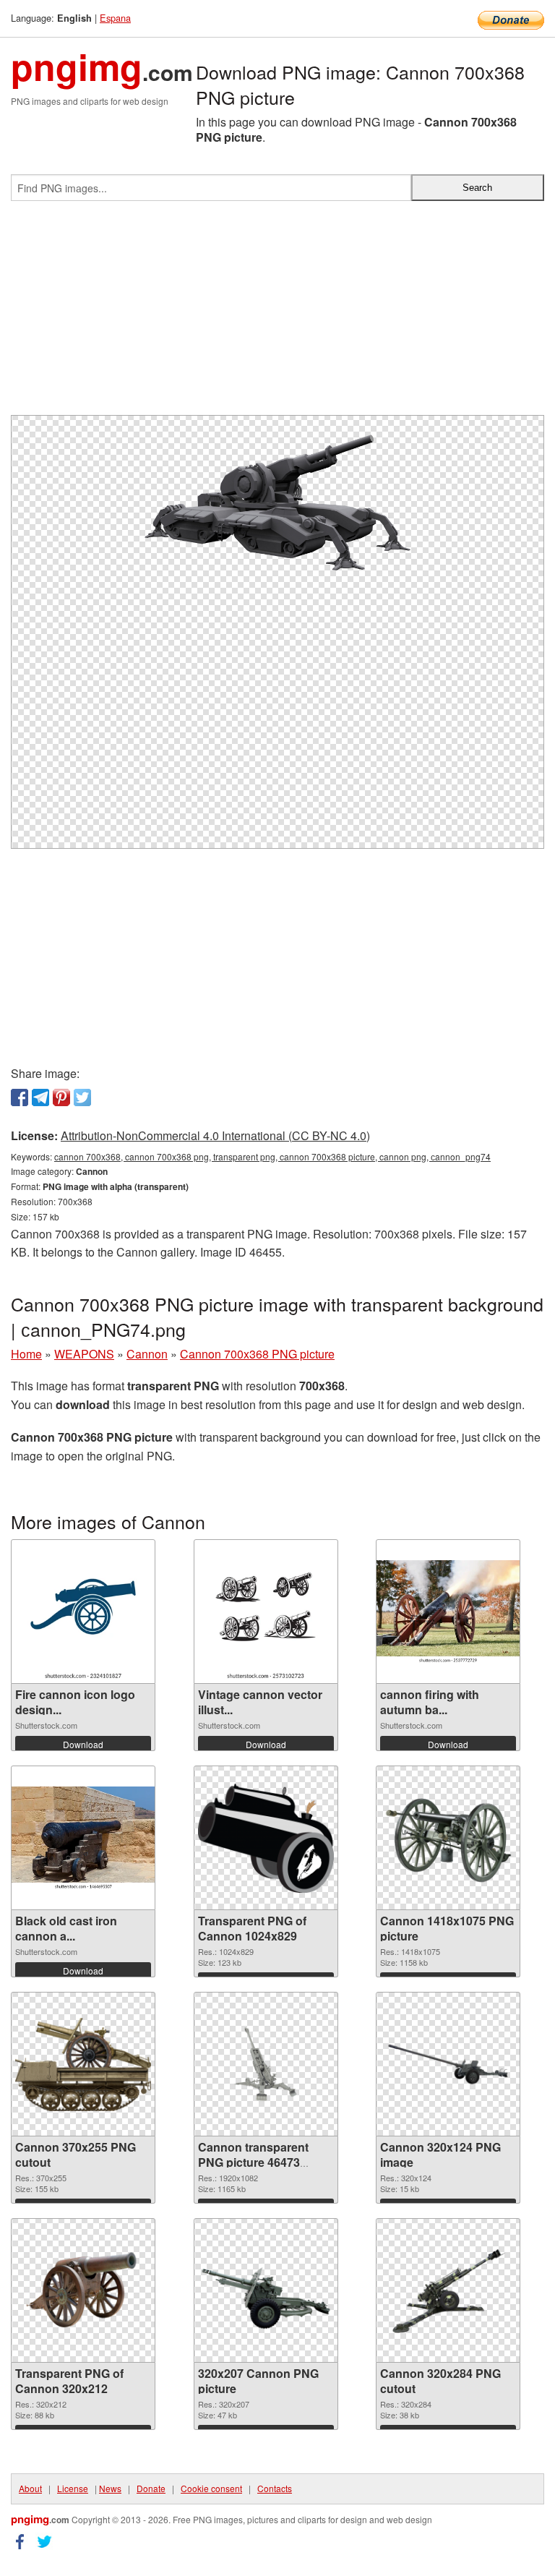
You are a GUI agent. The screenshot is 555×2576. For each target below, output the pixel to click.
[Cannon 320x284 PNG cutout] (448, 2290)
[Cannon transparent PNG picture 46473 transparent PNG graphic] (266, 2064)
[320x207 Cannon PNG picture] (266, 2291)
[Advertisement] (277, 314)
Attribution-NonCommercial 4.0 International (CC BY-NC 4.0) (215, 1135)
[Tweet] (82, 1097)
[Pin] (61, 1097)
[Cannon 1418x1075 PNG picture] (448, 1838)
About (30, 2488)
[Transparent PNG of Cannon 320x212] (83, 2290)
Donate (151, 2488)
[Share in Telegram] (40, 1097)
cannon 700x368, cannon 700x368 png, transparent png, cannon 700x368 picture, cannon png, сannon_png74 (272, 1156)
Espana (115, 18)
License (73, 2488)
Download (83, 1744)
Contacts (275, 2488)
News (110, 2488)
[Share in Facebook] (20, 1097)
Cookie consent (211, 2488)
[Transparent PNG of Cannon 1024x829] (266, 1838)
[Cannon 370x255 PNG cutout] (83, 2064)
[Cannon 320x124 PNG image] (448, 2064)
